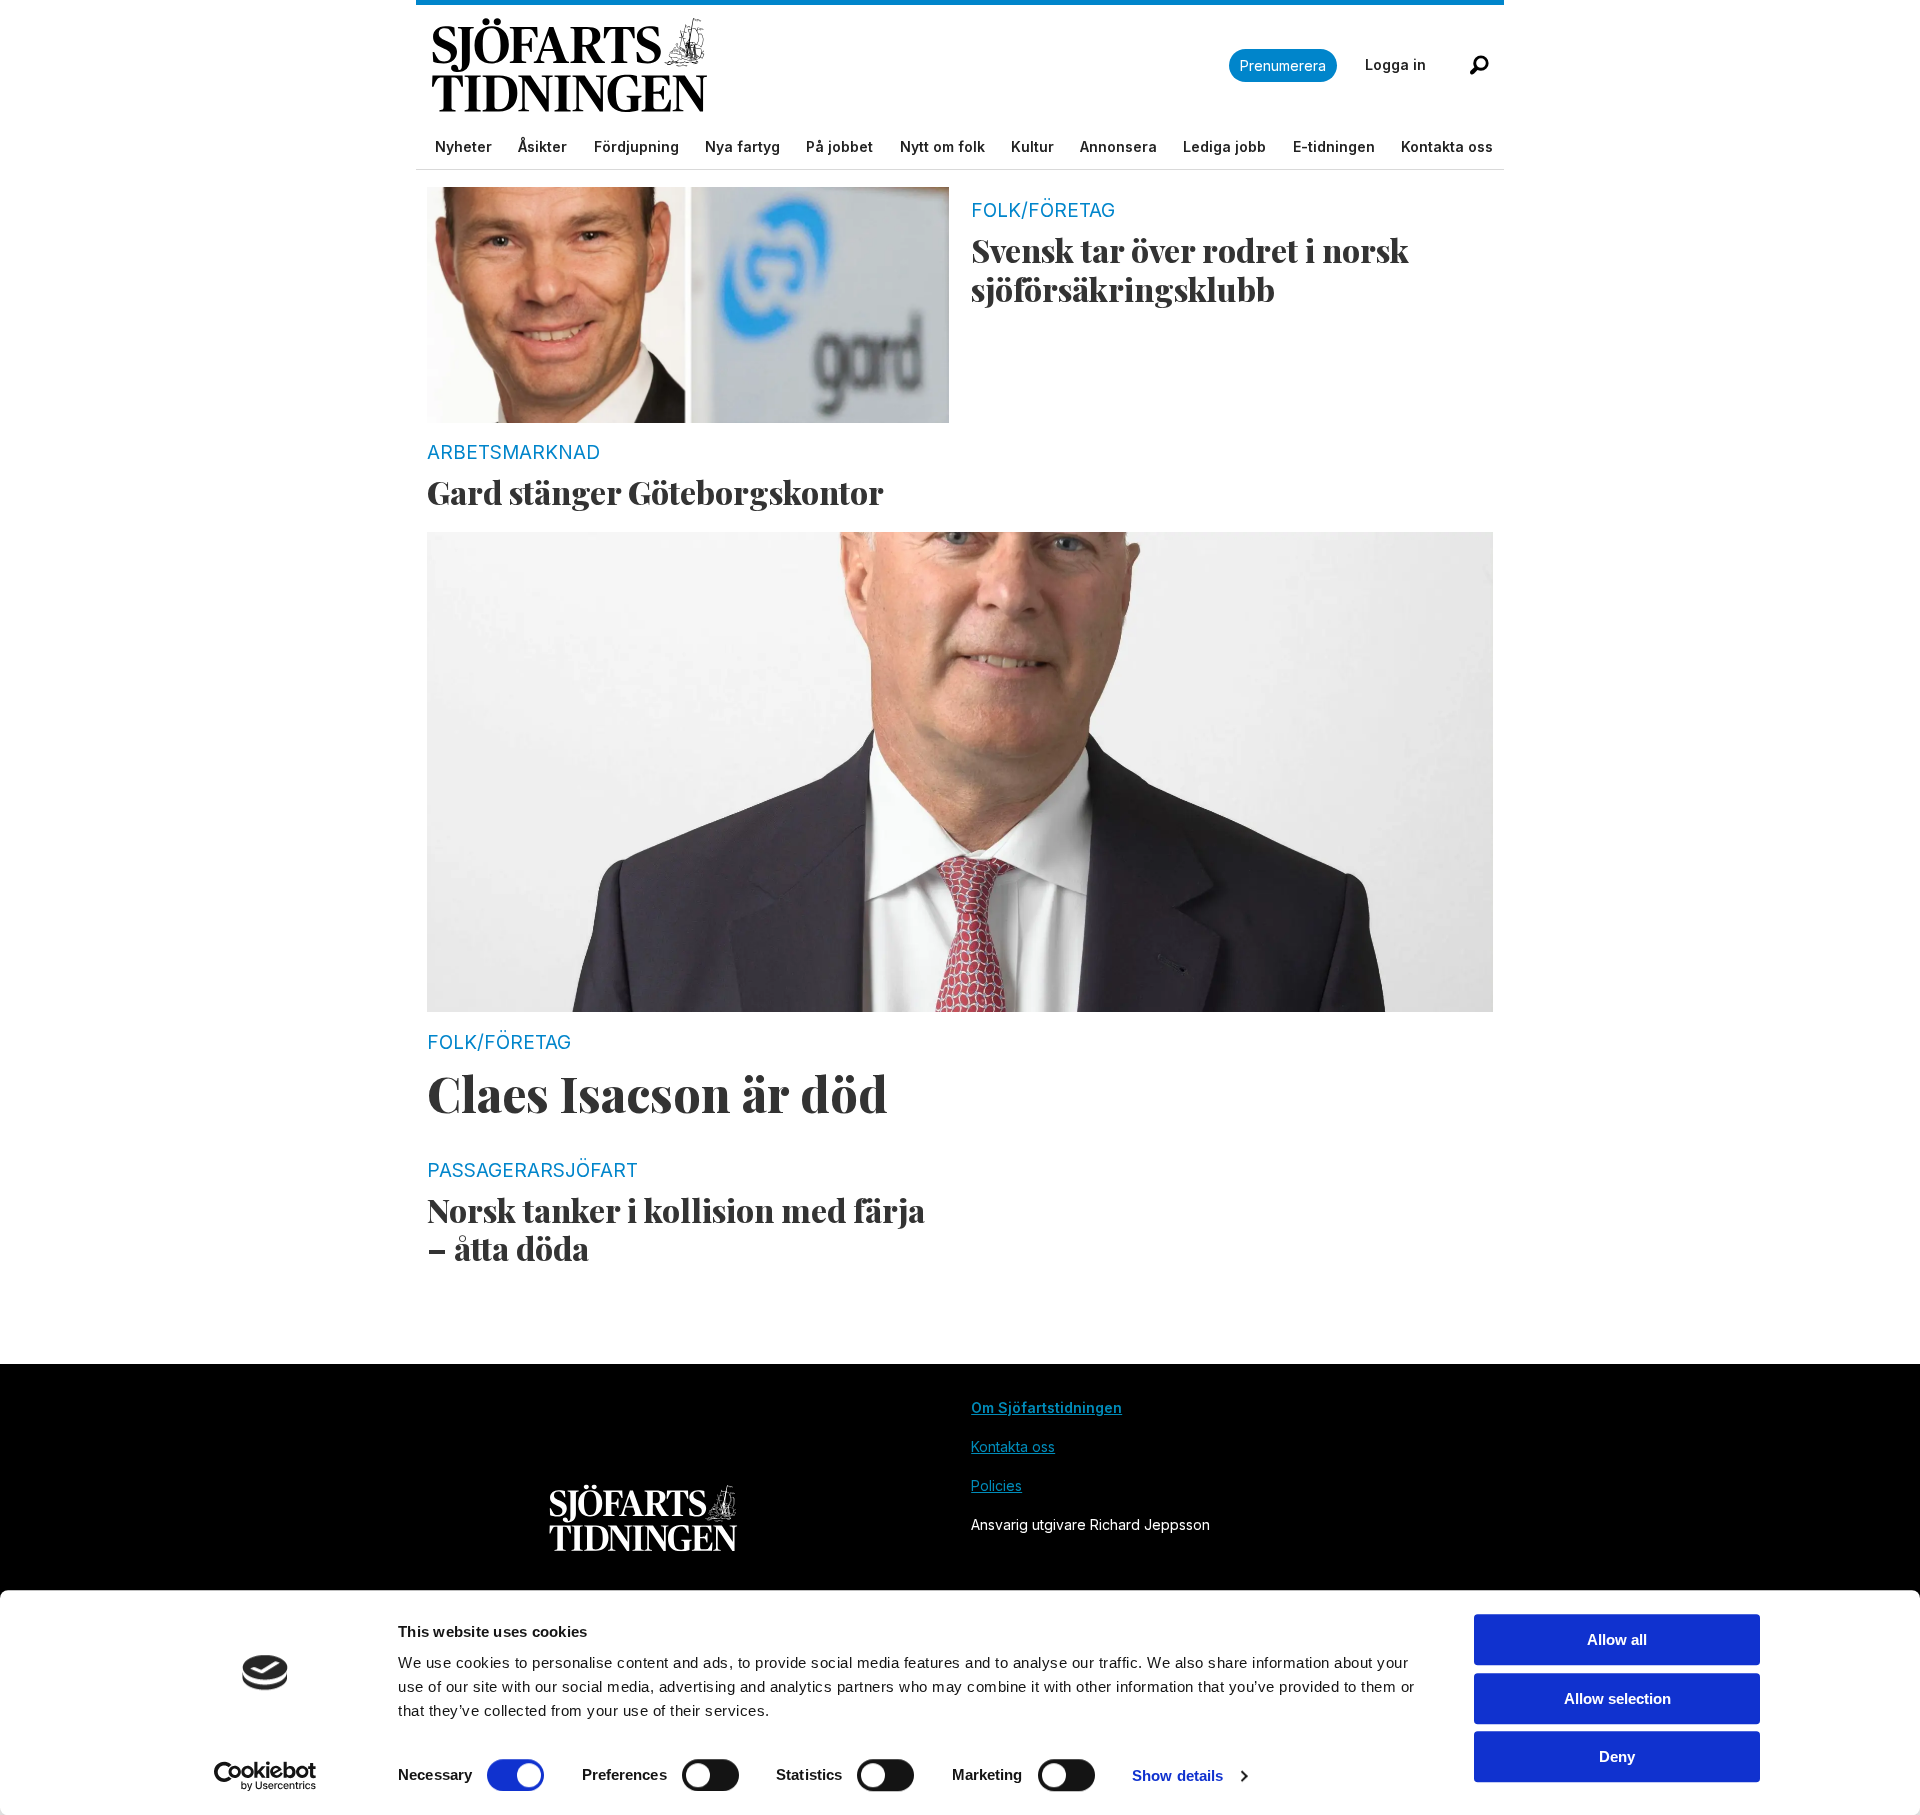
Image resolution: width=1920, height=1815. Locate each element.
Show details (1177, 1775)
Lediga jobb (1224, 146)
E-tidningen (1334, 146)
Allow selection (1617, 1698)
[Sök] (1479, 65)
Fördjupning (636, 146)
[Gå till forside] (830, 65)
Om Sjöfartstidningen (1046, 1407)
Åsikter (542, 146)
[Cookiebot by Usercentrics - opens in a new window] (265, 1776)
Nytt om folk (942, 146)
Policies (996, 1485)
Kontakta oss (1447, 146)
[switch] (710, 1775)
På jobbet (839, 146)
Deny (1617, 1756)
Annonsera (1118, 146)
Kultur (1032, 146)
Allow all (1617, 1639)
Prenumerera (1283, 65)
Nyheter (463, 146)
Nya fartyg (742, 146)
